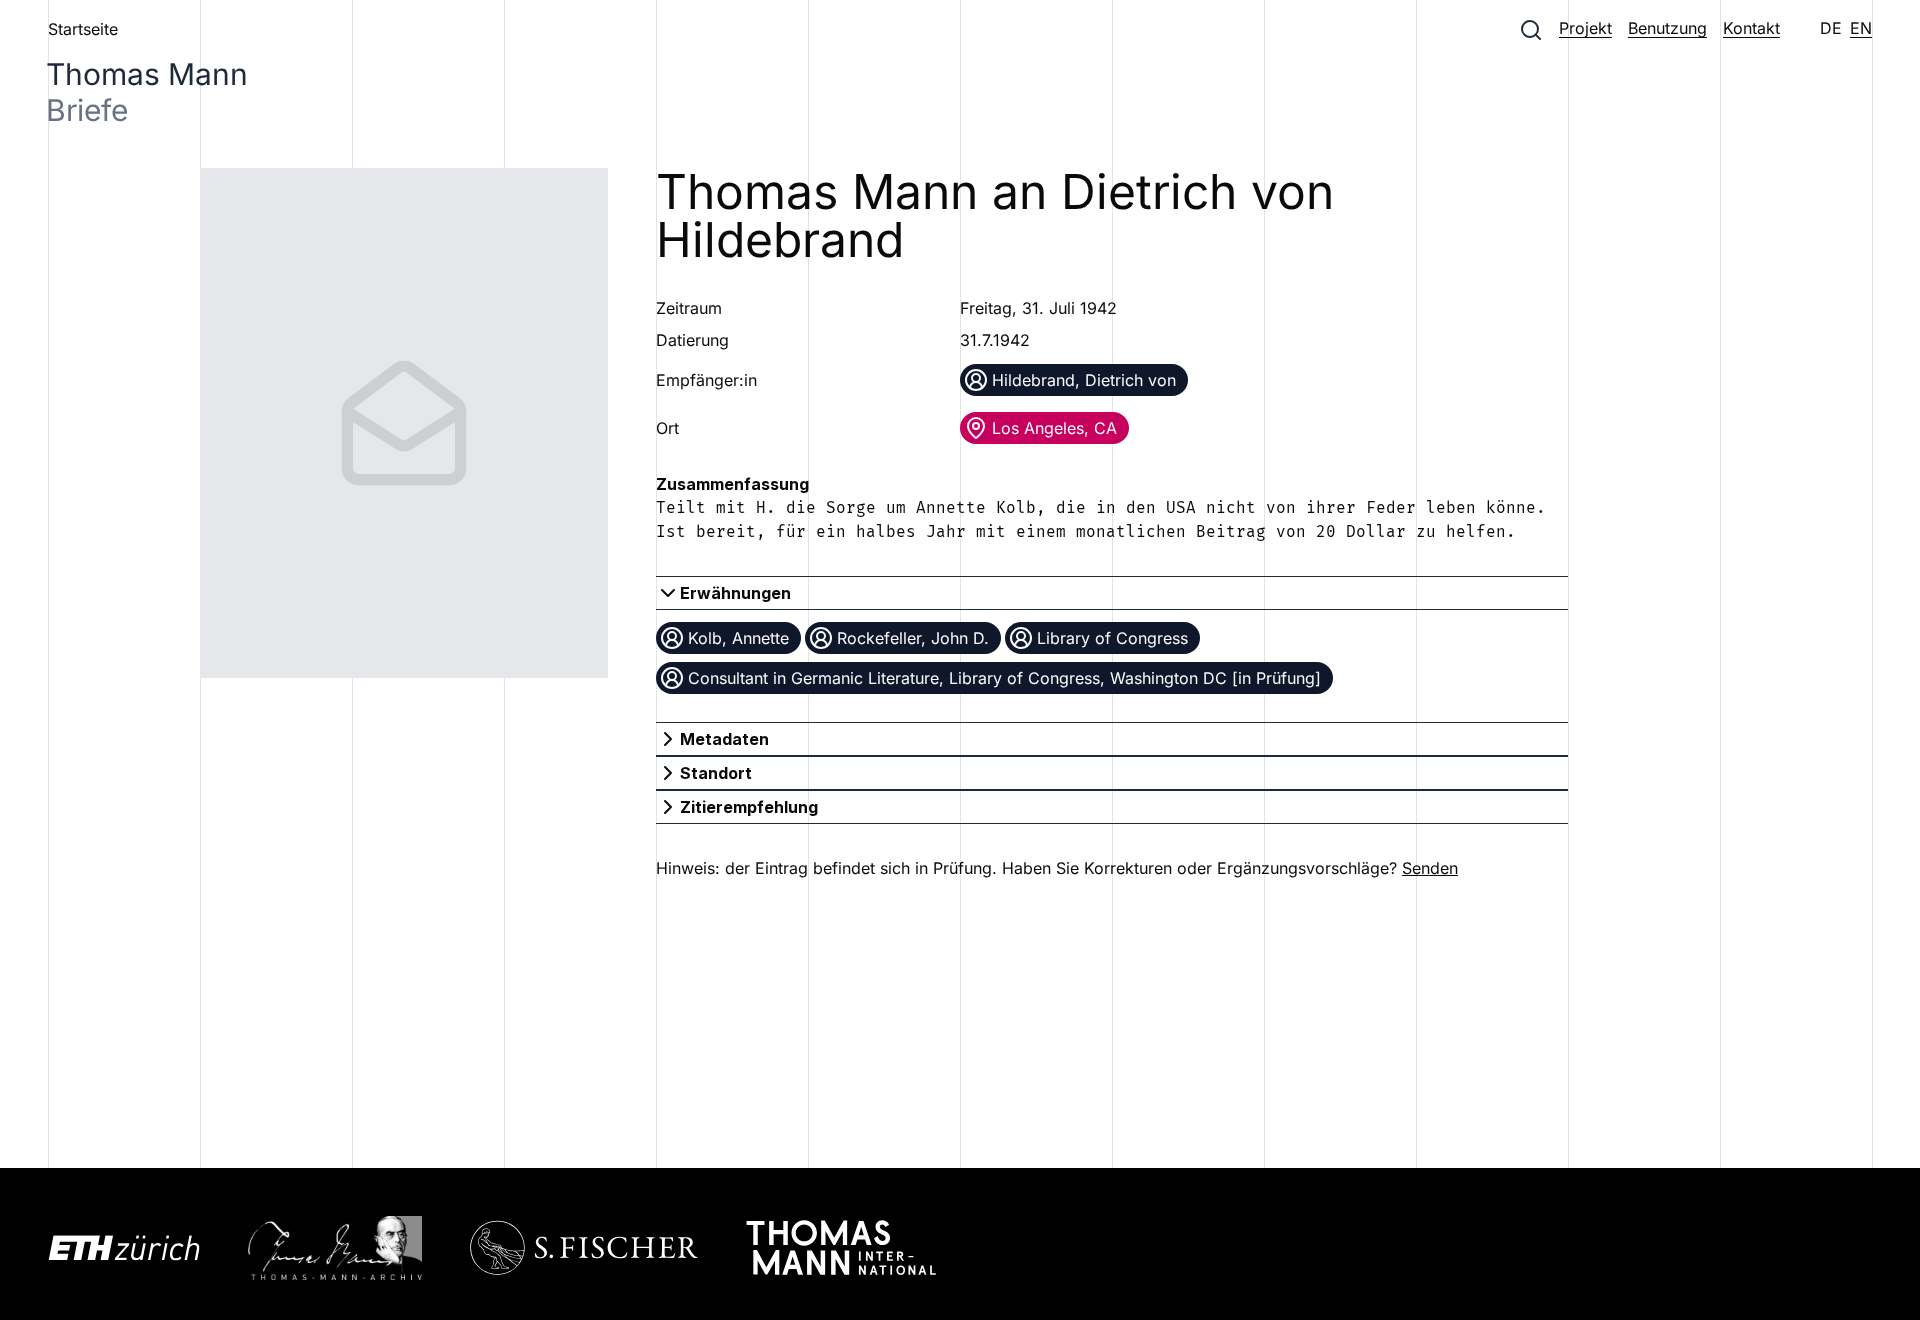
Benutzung (1667, 28)
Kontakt (1751, 28)
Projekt (1585, 28)
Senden (1430, 868)
